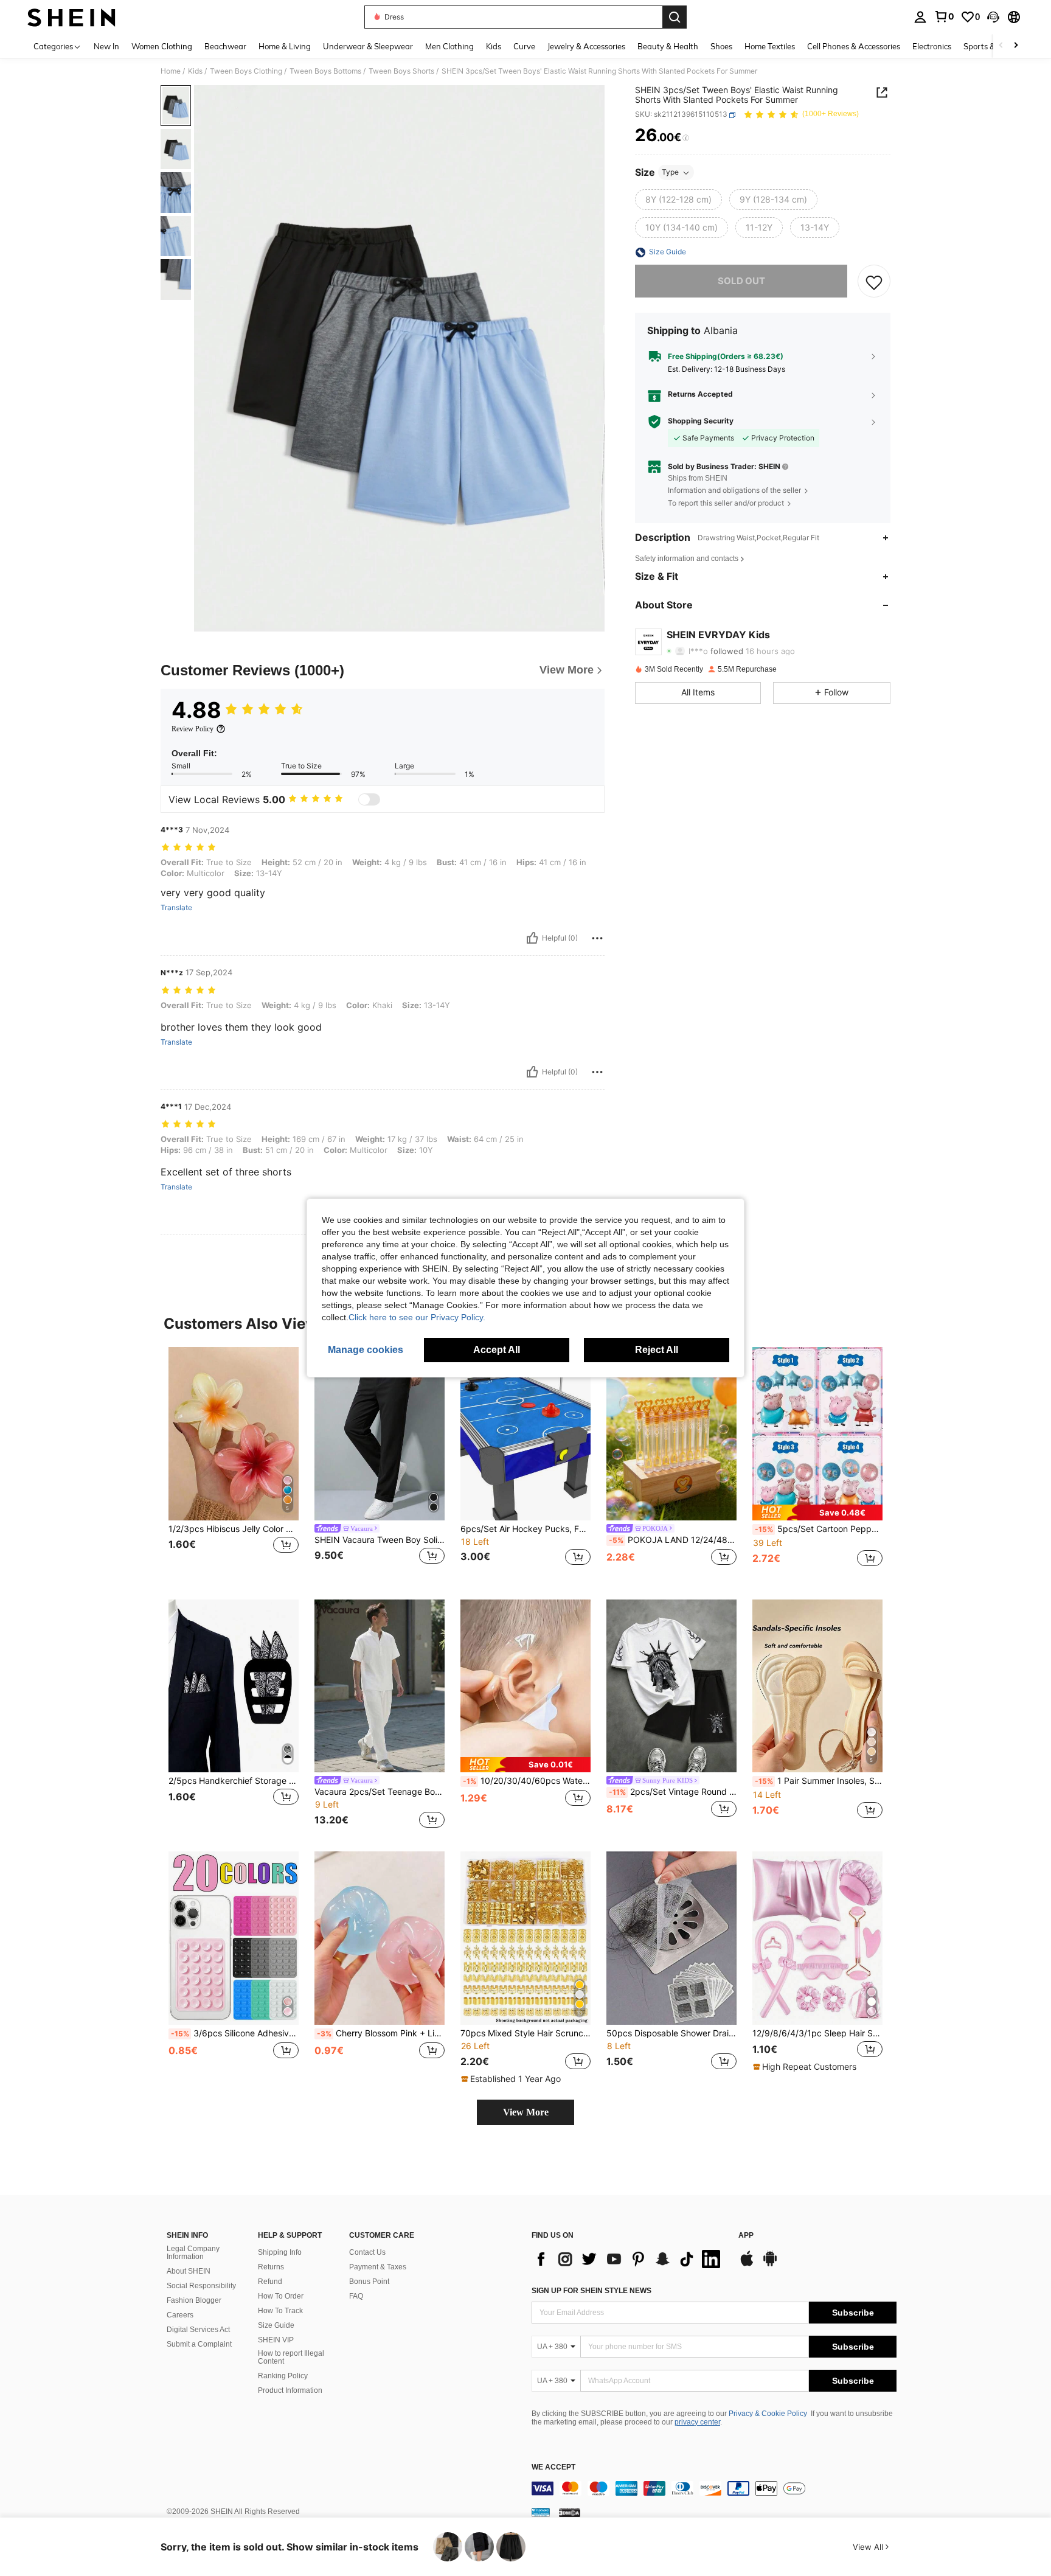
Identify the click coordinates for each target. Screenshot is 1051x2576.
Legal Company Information (193, 2253)
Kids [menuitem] (494, 46)
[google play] (770, 2264)
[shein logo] (71, 17)
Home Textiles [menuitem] (770, 46)
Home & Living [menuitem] (285, 46)
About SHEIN (189, 2271)
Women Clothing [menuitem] (162, 46)
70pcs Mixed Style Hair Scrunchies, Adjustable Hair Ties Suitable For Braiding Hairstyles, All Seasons (525, 2033)
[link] (944, 16)
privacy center (697, 2422)
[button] (993, 17)
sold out (741, 281)
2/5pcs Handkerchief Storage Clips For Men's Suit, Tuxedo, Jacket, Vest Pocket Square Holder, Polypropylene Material (234, 1781)
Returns (271, 2267)
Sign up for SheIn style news (591, 2291)
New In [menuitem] (106, 46)
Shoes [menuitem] (721, 46)
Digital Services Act (198, 2330)
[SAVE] (874, 282)
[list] (629, 2259)
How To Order (281, 2296)
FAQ (356, 2296)
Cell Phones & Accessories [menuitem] (854, 46)
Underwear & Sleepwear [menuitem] (368, 46)
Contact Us (367, 2252)
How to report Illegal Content (291, 2358)
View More (526, 2112)
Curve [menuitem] (524, 46)
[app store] (747, 2264)
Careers (180, 2315)
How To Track (280, 2311)
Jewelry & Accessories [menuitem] (586, 46)
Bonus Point (369, 2282)
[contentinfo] (714, 2488)
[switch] (369, 799)
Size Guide (276, 2325)
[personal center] (920, 17)
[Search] (675, 17)
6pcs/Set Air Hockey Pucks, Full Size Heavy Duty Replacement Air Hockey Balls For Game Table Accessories (525, 1529)
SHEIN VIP (276, 2340)
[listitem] (234, 1464)
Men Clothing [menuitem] (449, 46)
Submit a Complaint (199, 2344)
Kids (195, 71)
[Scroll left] (1001, 46)
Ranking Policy (283, 2376)
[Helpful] (532, 938)
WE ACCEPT (553, 2467)
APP (746, 2236)
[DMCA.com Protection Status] (570, 2512)
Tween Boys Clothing (246, 71)
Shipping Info (280, 2252)
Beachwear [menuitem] (225, 46)
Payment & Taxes (378, 2267)
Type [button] (670, 172)
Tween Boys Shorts (401, 71)
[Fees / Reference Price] (686, 138)
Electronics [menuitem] (932, 46)
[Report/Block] (597, 938)
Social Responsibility (201, 2286)
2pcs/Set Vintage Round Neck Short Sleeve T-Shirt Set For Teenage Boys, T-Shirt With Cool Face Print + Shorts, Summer (673, 1792)
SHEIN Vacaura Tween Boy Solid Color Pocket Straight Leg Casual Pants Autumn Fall (380, 1540)
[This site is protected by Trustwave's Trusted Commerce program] (541, 2512)
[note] (817, 1512)
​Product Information (290, 2390)
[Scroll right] (1016, 46)
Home (171, 71)
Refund (270, 2282)
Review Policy (193, 729)
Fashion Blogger (194, 2300)
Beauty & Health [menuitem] (668, 46)
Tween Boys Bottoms (325, 71)
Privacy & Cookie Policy (768, 2414)
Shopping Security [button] (701, 422)
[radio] (678, 200)
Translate (176, 908)
